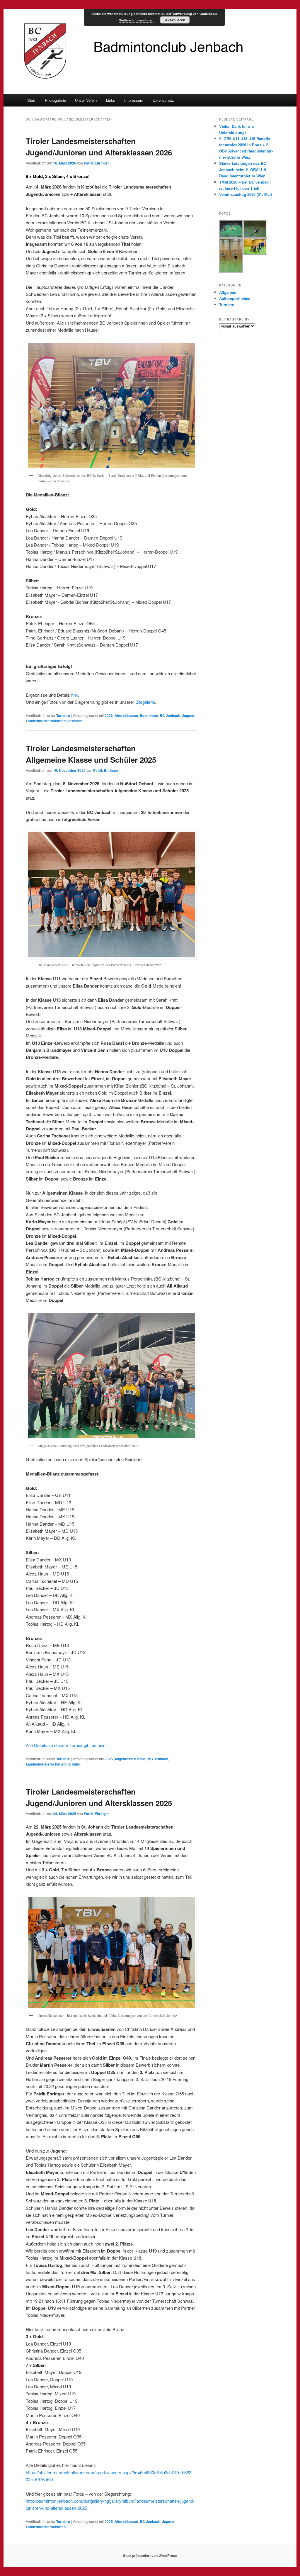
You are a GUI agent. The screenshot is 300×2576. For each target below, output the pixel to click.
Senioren (75, 721)
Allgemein (228, 292)
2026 (109, 715)
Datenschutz (163, 100)
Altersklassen (126, 715)
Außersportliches (235, 298)
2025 (109, 1759)
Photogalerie (55, 100)
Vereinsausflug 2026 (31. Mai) (246, 194)
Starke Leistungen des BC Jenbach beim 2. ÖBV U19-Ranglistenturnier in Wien (243, 169)
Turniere (63, 715)
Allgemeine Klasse (130, 1759)
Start (31, 100)
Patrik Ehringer (96, 163)
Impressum (134, 100)
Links (111, 100)
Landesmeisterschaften (46, 721)
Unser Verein (86, 100)
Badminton (149, 715)
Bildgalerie (145, 702)
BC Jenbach (170, 715)
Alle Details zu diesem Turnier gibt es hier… (67, 1745)
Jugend (188, 715)
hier (75, 695)
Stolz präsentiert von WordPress (150, 2555)
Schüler (74, 1764)
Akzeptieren (175, 20)
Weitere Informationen (136, 20)
